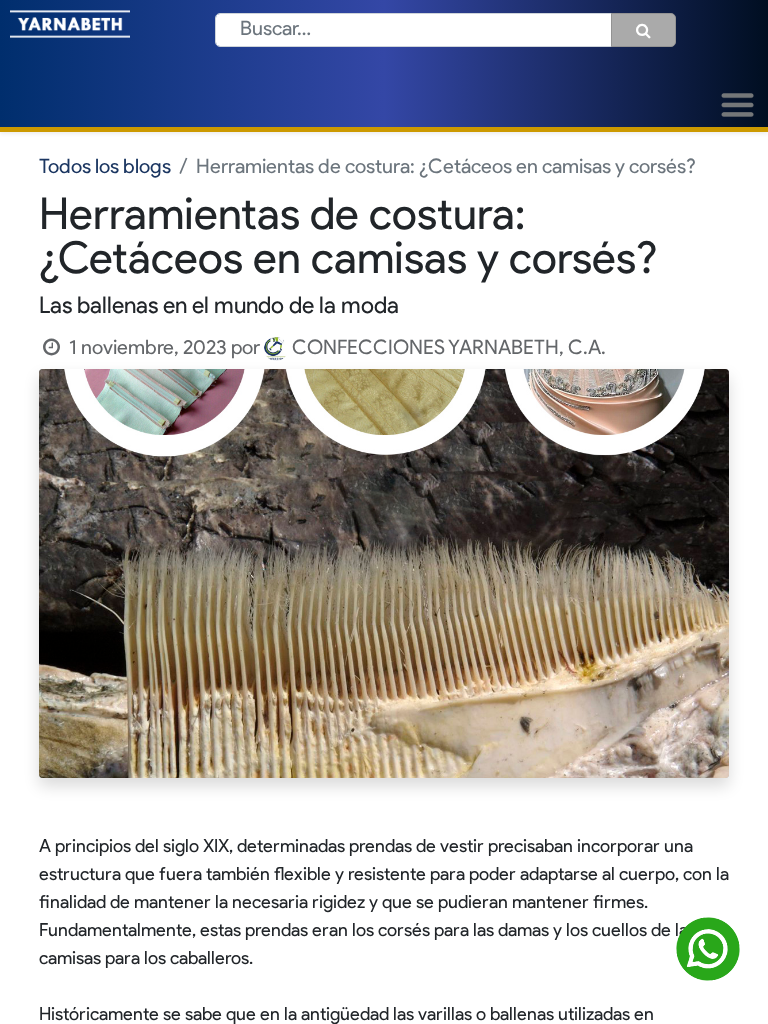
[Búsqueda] (643, 30)
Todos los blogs (105, 168)
